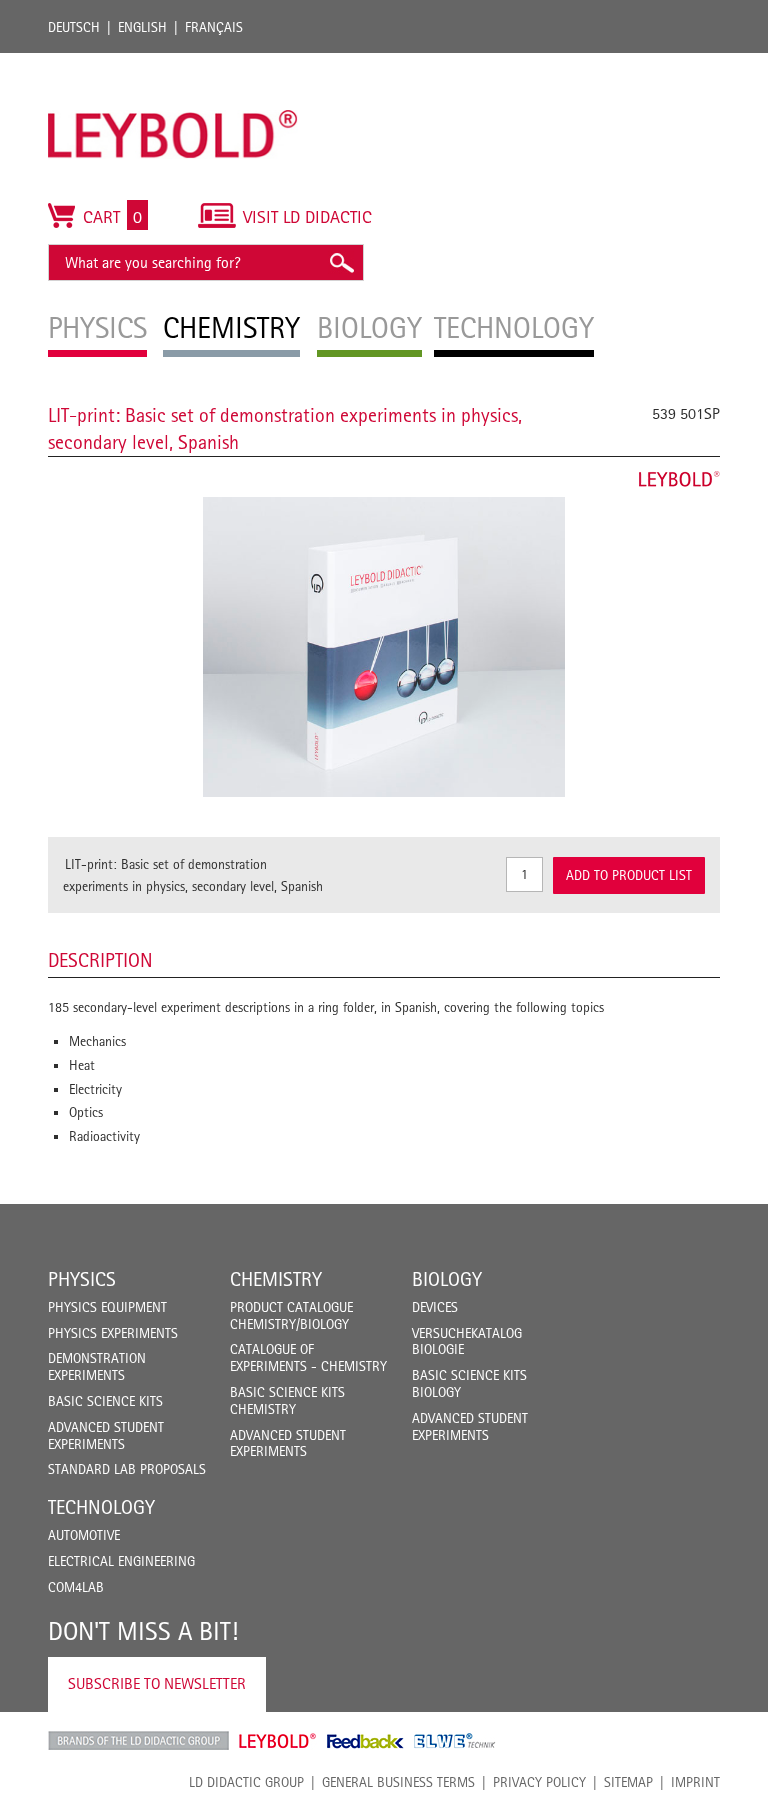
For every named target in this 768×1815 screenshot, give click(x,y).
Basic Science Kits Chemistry (287, 1400)
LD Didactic (138, 1741)
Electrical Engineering (121, 1561)
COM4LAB (76, 1587)
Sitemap (628, 1782)
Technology (101, 1507)
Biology (447, 1279)
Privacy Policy (539, 1782)
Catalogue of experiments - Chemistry (308, 1357)
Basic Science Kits (105, 1401)
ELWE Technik (455, 1741)
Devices (435, 1307)
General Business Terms (398, 1782)
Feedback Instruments (365, 1741)
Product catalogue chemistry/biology (291, 1315)
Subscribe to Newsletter (157, 1683)
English (142, 27)
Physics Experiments (113, 1333)
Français (214, 27)
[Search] (341, 262)
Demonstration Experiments (97, 1366)
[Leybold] (173, 63)
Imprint (695, 1782)
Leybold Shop (278, 1741)
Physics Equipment (107, 1307)
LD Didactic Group (246, 1782)
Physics (82, 1279)
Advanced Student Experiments (106, 1435)
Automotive (84, 1535)
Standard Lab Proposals (127, 1469)
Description (100, 960)
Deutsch (74, 27)
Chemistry (276, 1279)
